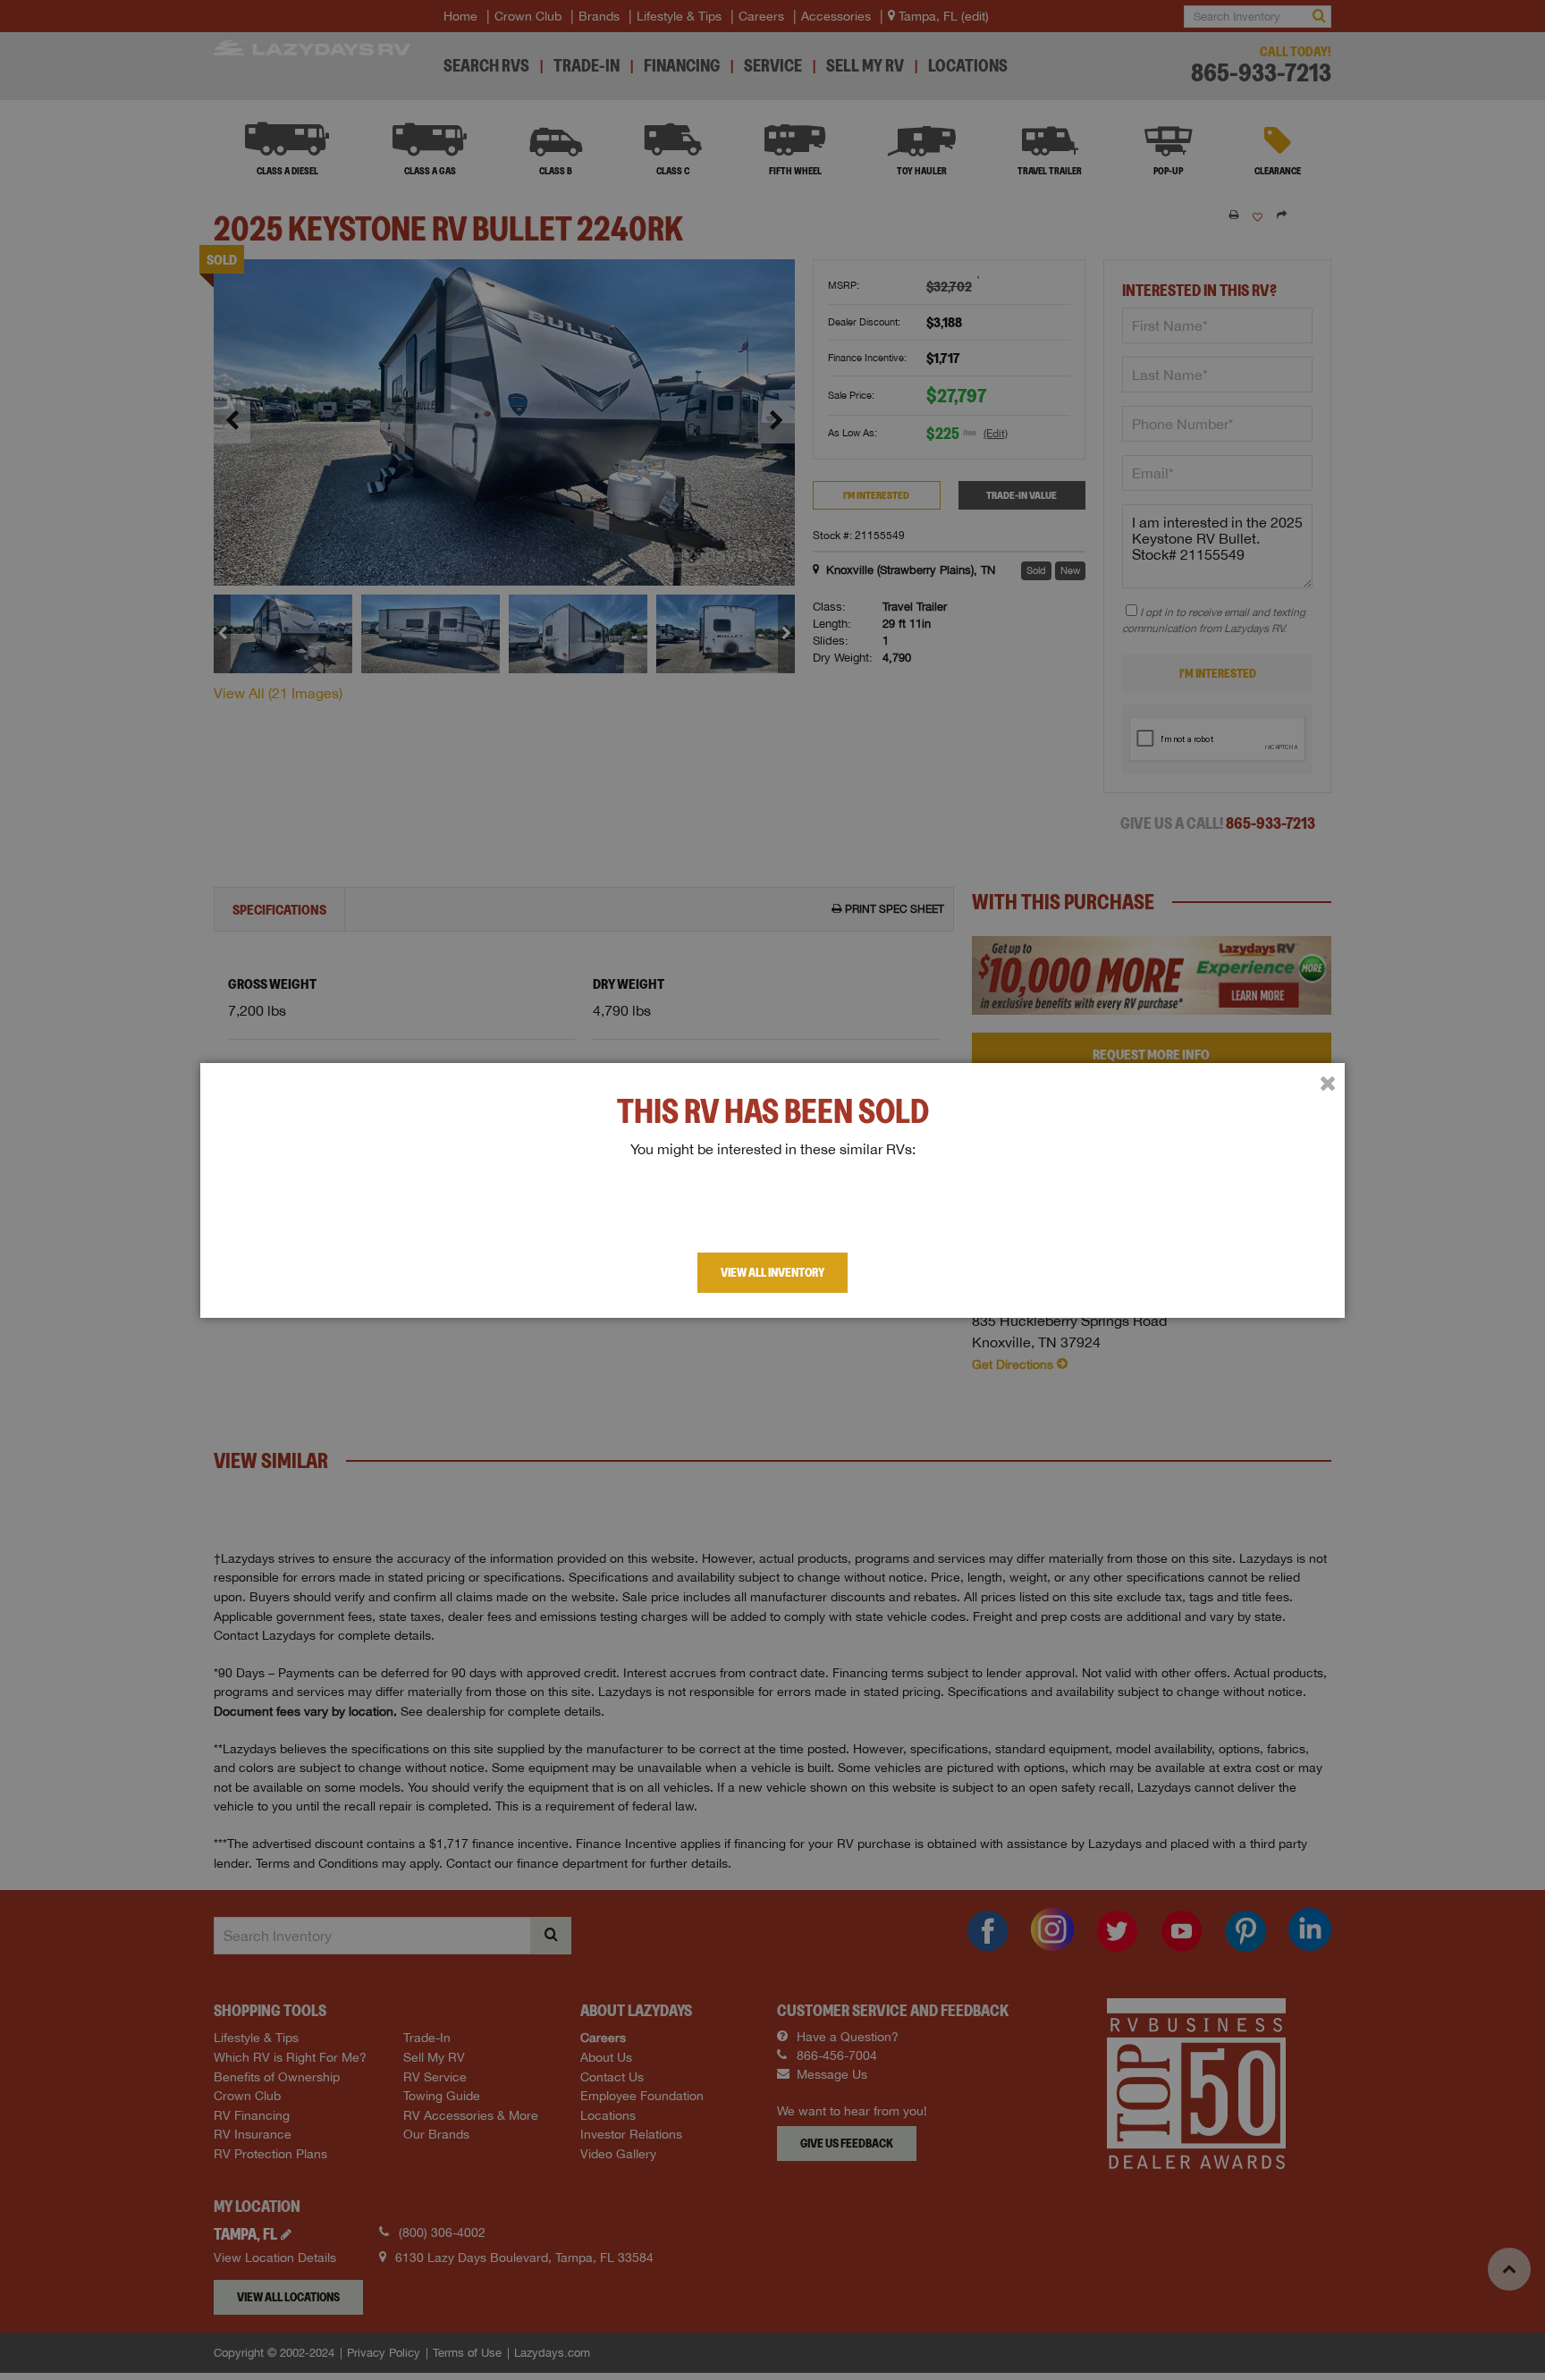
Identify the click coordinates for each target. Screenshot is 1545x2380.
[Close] (1328, 1084)
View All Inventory (772, 1272)
